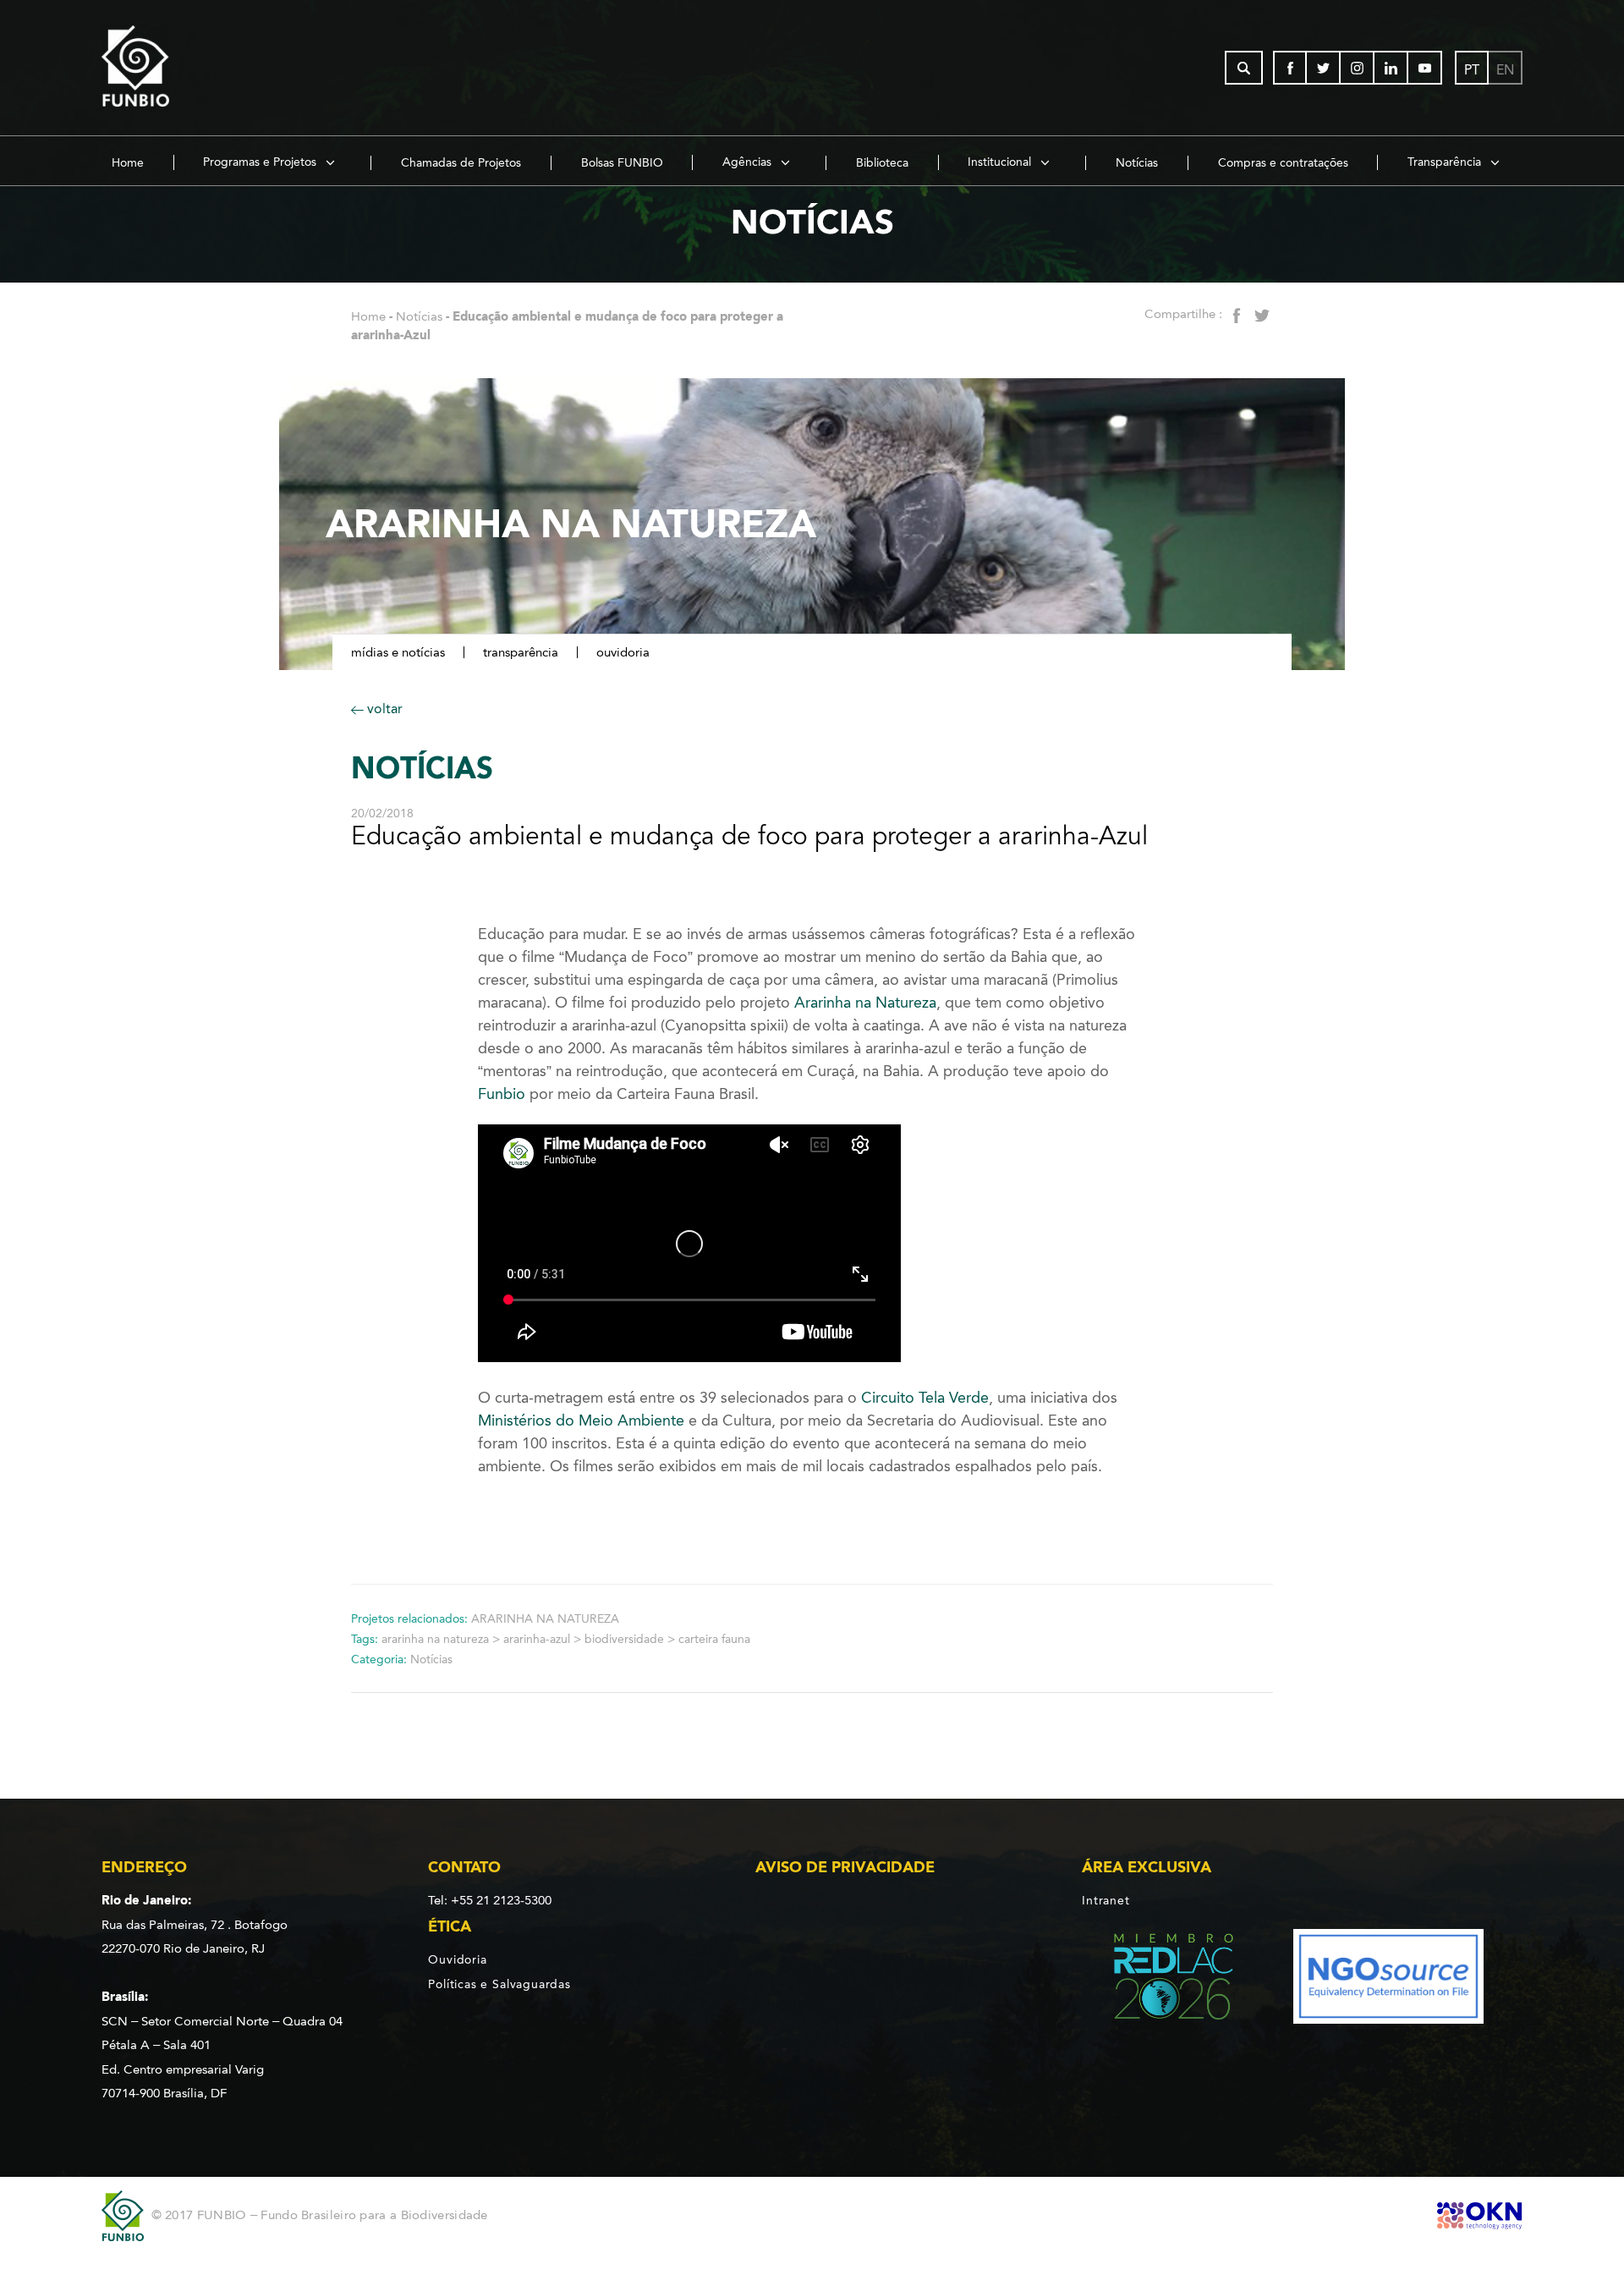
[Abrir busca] (1244, 68)
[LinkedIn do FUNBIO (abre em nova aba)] (1391, 68)
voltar (383, 709)
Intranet (1106, 1900)
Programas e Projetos (261, 162)
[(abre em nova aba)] (1159, 1979)
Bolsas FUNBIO (622, 163)
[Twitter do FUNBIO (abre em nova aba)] (1324, 68)
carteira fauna (714, 1639)
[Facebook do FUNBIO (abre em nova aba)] (1290, 68)
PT (1472, 70)
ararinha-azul (537, 1639)
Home (128, 163)
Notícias (1137, 163)
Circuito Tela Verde (925, 1398)
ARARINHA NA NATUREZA (545, 1619)
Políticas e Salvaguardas (499, 1984)
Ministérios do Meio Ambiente (581, 1421)
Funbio (502, 1094)
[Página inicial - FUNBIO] (182, 68)
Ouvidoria (623, 652)
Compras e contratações (1283, 163)
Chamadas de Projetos (461, 163)
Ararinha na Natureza (863, 1003)
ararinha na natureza (435, 1639)
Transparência (1446, 162)
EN (1505, 70)
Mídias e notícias (398, 652)
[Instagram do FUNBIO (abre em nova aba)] (1358, 68)
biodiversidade (624, 1639)
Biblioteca (882, 163)
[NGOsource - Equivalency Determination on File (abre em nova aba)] (1388, 1979)
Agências (749, 162)
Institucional (1001, 162)
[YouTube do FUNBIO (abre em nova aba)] (1425, 68)
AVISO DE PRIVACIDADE (845, 1867)
